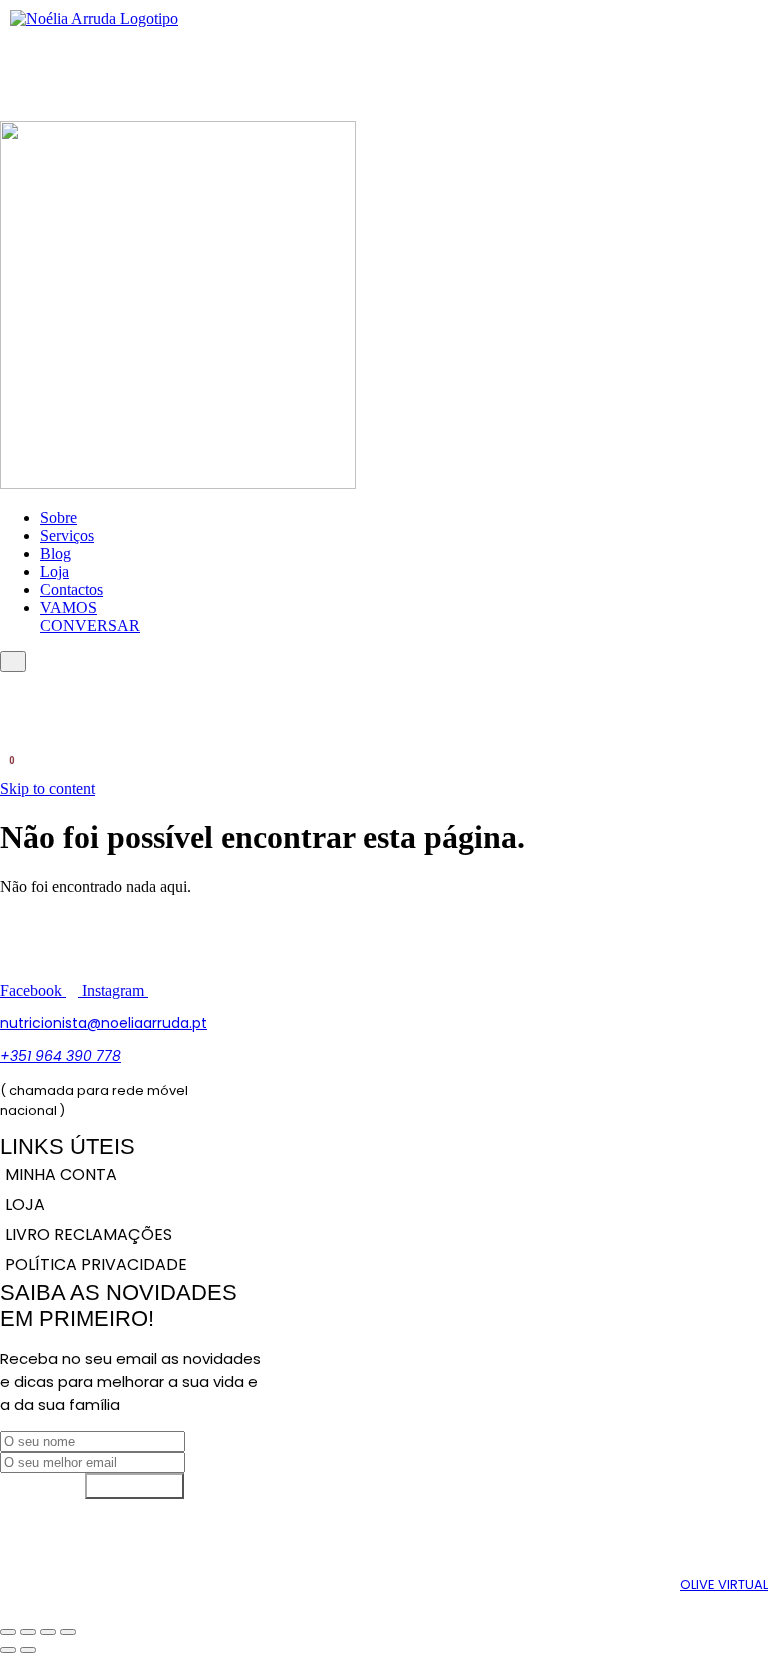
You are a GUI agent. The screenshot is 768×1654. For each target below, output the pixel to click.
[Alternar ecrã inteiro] (28, 1632)
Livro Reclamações (88, 1234)
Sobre (58, 517)
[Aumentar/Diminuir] (8, 1632)
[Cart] (6, 770)
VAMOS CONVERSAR (90, 616)
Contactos (71, 589)
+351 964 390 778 (60, 1056)
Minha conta (61, 1174)
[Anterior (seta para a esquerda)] (8, 1650)
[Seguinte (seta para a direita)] (28, 1650)
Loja (54, 571)
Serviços (67, 535)
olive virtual (724, 1584)
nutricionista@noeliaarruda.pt (103, 1023)
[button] (7, 81)
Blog (55, 553)
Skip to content (47, 788)
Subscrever (134, 1485)
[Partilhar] (48, 1632)
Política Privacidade (96, 1264)
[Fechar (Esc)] (68, 1632)
